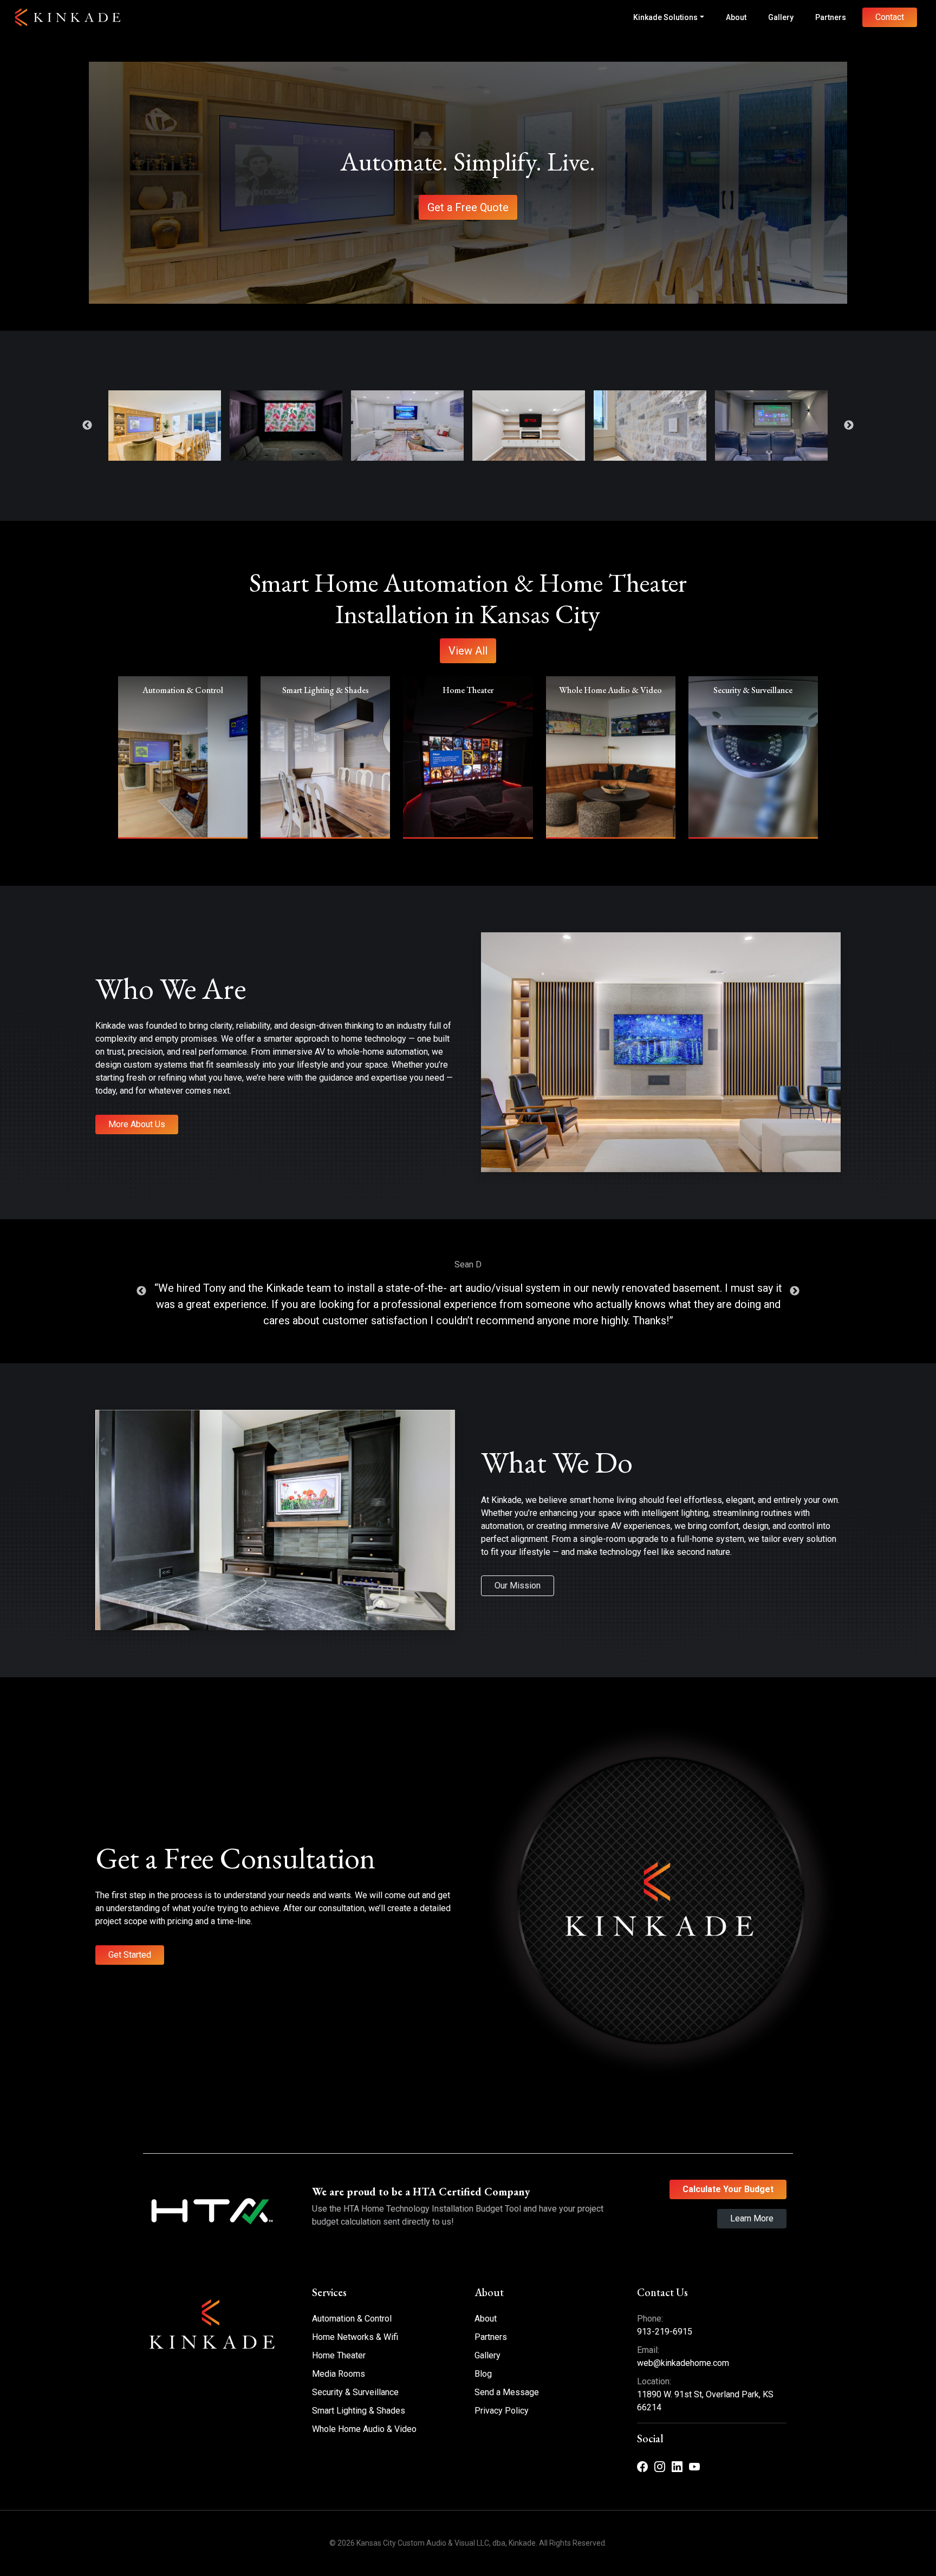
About (736, 17)
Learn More (752, 2218)
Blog (483, 2374)
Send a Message (507, 2392)
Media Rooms (339, 2374)
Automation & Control (352, 2319)
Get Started (130, 1955)
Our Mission (518, 1586)
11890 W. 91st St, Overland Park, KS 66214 (705, 2401)
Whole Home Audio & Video (364, 2429)
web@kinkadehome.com (683, 2363)
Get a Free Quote (468, 207)
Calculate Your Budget (728, 2189)
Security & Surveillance (355, 2392)
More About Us (137, 1124)
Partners (831, 17)
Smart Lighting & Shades (359, 2411)
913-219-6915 (665, 2332)
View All (468, 651)
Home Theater (339, 2355)
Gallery (781, 17)
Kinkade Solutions (665, 17)
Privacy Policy (502, 2411)
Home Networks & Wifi (355, 2337)
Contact (890, 17)
